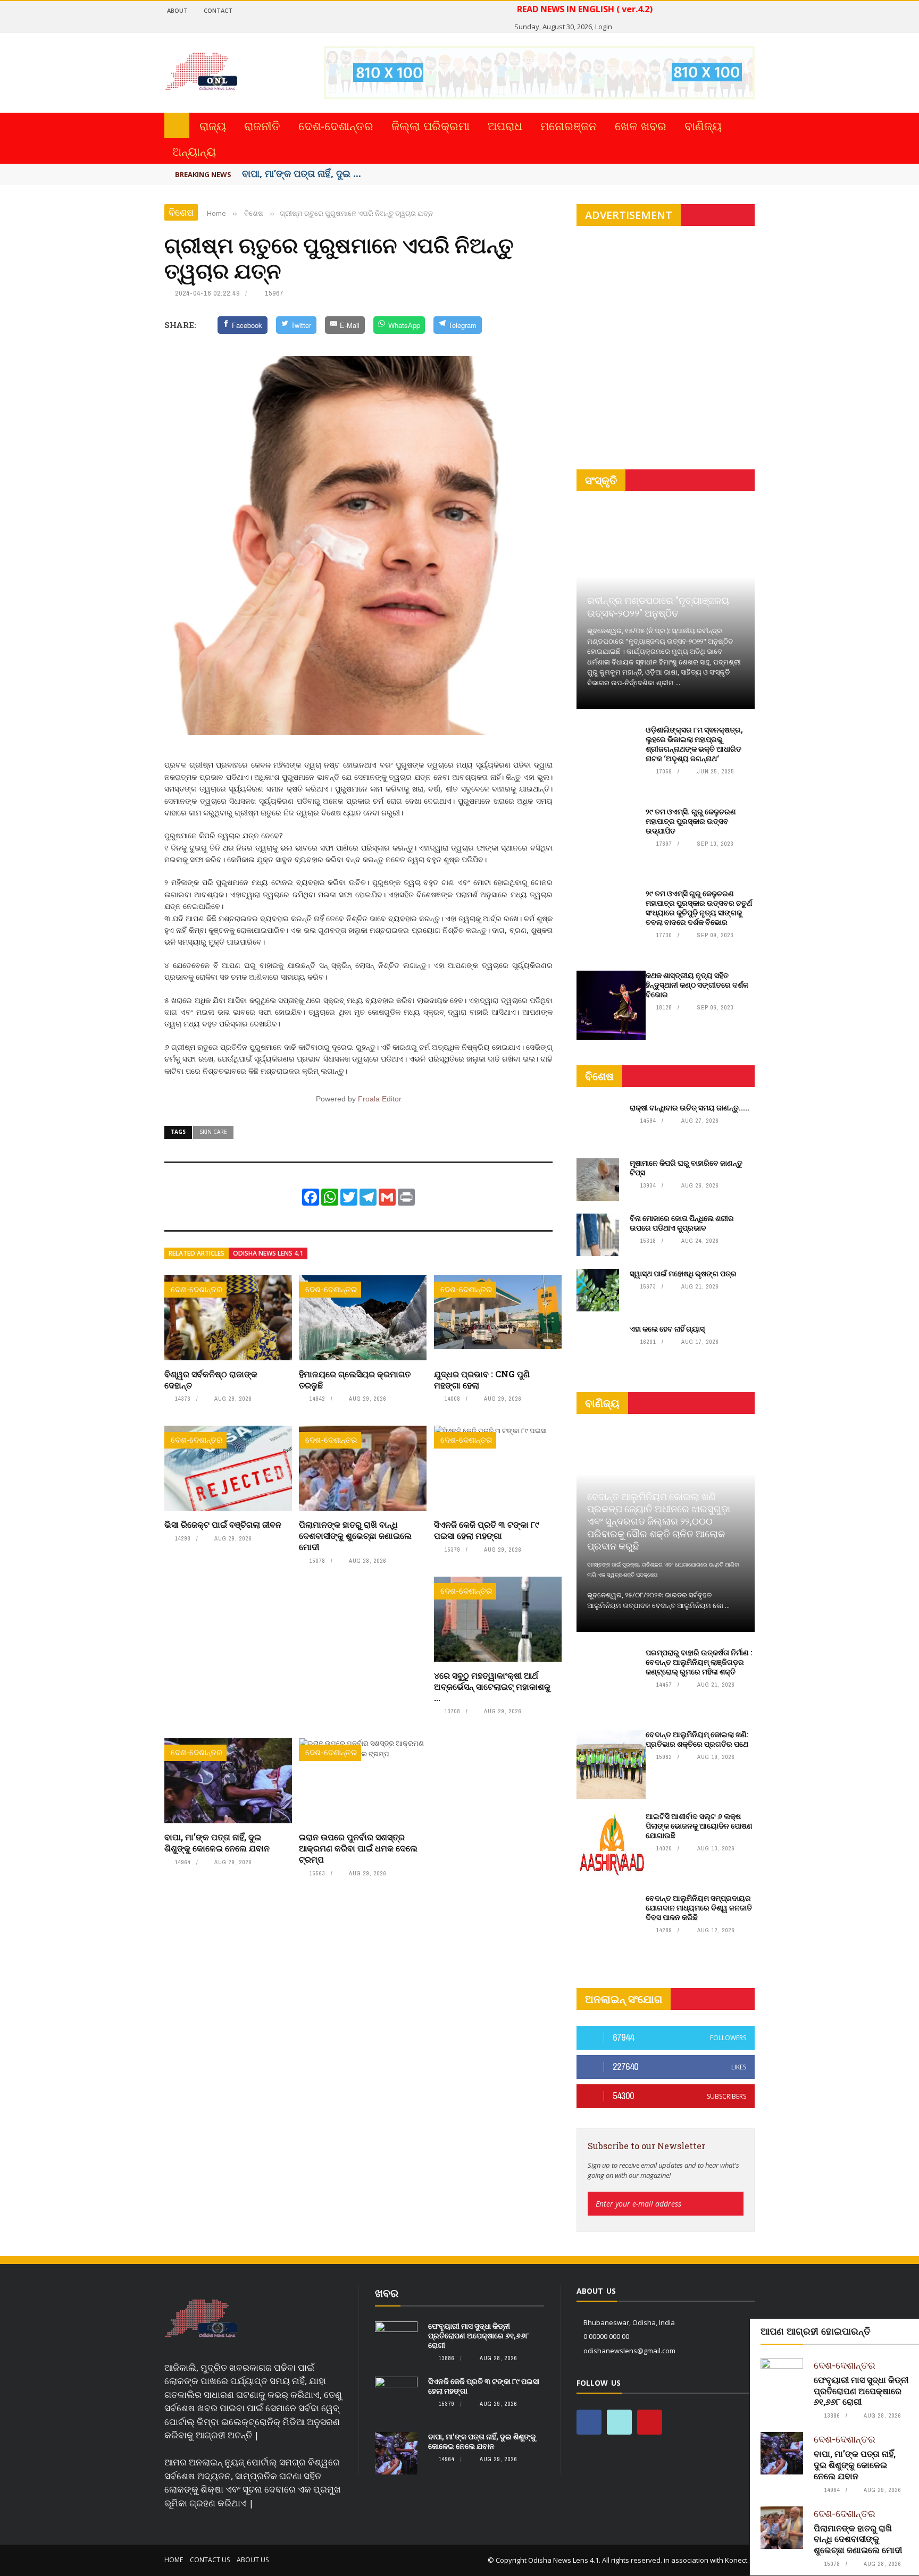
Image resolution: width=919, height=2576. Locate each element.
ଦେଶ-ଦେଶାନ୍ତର (336, 125)
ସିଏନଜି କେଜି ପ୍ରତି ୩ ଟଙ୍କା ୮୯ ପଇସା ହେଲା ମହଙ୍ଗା (487, 1530)
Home (174, 2560)
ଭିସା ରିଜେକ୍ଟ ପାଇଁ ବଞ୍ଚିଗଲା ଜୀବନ (223, 1524)
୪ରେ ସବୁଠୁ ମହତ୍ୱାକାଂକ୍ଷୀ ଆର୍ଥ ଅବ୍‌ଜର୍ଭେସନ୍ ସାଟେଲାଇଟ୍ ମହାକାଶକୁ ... (492, 1686)
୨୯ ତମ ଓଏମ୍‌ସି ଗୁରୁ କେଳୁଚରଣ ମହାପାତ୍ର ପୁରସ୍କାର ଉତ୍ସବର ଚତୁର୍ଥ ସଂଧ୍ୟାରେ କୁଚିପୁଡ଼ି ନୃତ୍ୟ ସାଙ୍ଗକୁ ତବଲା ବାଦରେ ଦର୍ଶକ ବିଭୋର (699, 908)
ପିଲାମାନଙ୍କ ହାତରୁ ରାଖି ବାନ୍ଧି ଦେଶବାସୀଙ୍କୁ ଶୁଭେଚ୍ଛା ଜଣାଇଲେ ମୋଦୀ (355, 1535)
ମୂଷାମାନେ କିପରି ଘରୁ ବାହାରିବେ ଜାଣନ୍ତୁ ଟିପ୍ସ (686, 1168)
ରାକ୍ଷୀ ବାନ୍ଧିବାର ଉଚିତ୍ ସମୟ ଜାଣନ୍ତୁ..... (690, 1108)
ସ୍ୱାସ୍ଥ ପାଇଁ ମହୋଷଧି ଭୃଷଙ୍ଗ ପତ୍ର (683, 1273)
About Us (253, 2560)
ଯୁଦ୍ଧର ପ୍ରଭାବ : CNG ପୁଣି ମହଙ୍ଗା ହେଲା (482, 1379)
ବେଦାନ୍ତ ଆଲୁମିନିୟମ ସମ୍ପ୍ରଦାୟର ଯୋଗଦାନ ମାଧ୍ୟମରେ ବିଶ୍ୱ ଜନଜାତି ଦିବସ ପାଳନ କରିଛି (699, 1908)
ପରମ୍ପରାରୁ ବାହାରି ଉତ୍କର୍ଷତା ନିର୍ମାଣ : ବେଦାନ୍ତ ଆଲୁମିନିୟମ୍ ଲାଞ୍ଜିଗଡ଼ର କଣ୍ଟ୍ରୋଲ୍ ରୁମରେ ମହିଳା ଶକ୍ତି (699, 1662)
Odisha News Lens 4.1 (268, 1253)
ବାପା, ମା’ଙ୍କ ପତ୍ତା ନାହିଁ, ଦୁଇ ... (302, 173)
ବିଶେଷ (181, 212)
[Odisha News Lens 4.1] (201, 2319)
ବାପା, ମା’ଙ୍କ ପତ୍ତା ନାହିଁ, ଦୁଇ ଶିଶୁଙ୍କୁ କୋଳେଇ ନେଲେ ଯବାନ (217, 1842)
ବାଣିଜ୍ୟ (703, 125)
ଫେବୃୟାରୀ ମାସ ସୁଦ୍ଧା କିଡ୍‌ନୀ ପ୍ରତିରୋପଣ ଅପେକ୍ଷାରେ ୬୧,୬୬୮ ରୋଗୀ (861, 2391)
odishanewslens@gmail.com (629, 2351)
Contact (218, 10)
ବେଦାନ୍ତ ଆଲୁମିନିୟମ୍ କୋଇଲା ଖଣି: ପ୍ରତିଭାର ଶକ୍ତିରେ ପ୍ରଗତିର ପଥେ (697, 1739)
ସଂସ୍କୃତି (601, 480)
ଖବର (387, 2293)
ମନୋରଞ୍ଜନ (569, 125)
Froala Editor (380, 1099)
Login (604, 27)
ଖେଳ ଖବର (641, 125)
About (177, 10)
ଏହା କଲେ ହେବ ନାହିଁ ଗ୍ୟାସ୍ (667, 1329)
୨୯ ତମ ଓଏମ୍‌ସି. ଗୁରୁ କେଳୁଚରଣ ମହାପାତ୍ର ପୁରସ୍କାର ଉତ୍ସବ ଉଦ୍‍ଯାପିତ (691, 821)
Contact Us (210, 2560)
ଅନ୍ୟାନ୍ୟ (194, 151)
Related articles (197, 1253)
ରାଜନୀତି (262, 125)
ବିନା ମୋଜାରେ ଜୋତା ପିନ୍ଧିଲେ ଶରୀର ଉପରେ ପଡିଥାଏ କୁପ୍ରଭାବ (682, 1223)
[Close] (909, 2329)
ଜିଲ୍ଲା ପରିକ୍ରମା (431, 125)
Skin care (213, 1132)
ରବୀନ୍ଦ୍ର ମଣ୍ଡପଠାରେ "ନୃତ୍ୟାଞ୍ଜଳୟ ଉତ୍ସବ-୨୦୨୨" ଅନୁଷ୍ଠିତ (658, 606)
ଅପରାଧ (505, 125)
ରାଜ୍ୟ (213, 125)
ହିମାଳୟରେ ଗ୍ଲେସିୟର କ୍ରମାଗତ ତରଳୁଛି (355, 1379)
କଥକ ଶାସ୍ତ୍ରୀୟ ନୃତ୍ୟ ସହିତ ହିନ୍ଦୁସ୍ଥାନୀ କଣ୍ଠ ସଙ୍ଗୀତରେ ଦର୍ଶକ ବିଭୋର (697, 985)
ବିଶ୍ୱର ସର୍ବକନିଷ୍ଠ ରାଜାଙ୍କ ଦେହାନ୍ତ (211, 1379)
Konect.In (740, 2560)
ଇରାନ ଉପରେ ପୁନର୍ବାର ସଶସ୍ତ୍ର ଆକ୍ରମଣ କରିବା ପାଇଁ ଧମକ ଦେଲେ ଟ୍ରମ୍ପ (358, 1848)
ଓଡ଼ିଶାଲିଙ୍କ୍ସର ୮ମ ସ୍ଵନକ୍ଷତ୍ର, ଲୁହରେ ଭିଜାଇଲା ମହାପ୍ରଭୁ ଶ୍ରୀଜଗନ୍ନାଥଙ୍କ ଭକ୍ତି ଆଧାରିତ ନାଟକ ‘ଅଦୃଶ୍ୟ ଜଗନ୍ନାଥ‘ (694, 744)
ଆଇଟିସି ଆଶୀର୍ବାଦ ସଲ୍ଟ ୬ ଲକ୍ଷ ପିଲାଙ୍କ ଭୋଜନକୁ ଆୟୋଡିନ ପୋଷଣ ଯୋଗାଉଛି (699, 1826)
